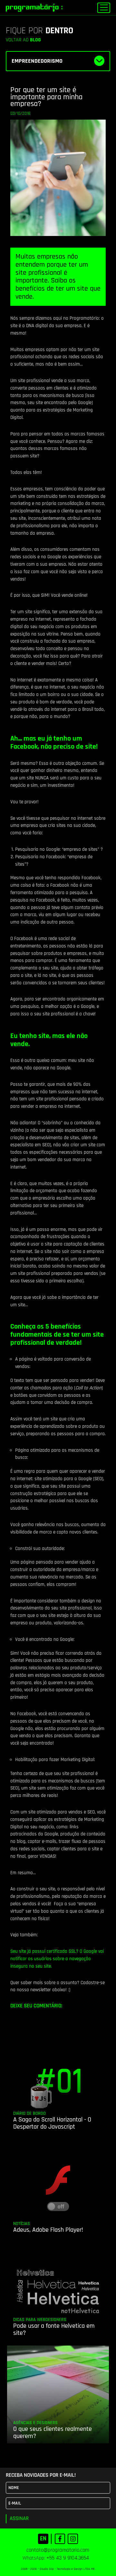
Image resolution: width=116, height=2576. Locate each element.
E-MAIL (15, 2503)
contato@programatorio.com (58, 2550)
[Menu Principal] (104, 8)
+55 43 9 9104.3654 (68, 2558)
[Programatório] (34, 8)
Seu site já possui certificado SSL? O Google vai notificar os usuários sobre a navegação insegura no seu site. (57, 1959)
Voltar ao (23, 40)
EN (43, 2539)
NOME (14, 2488)
